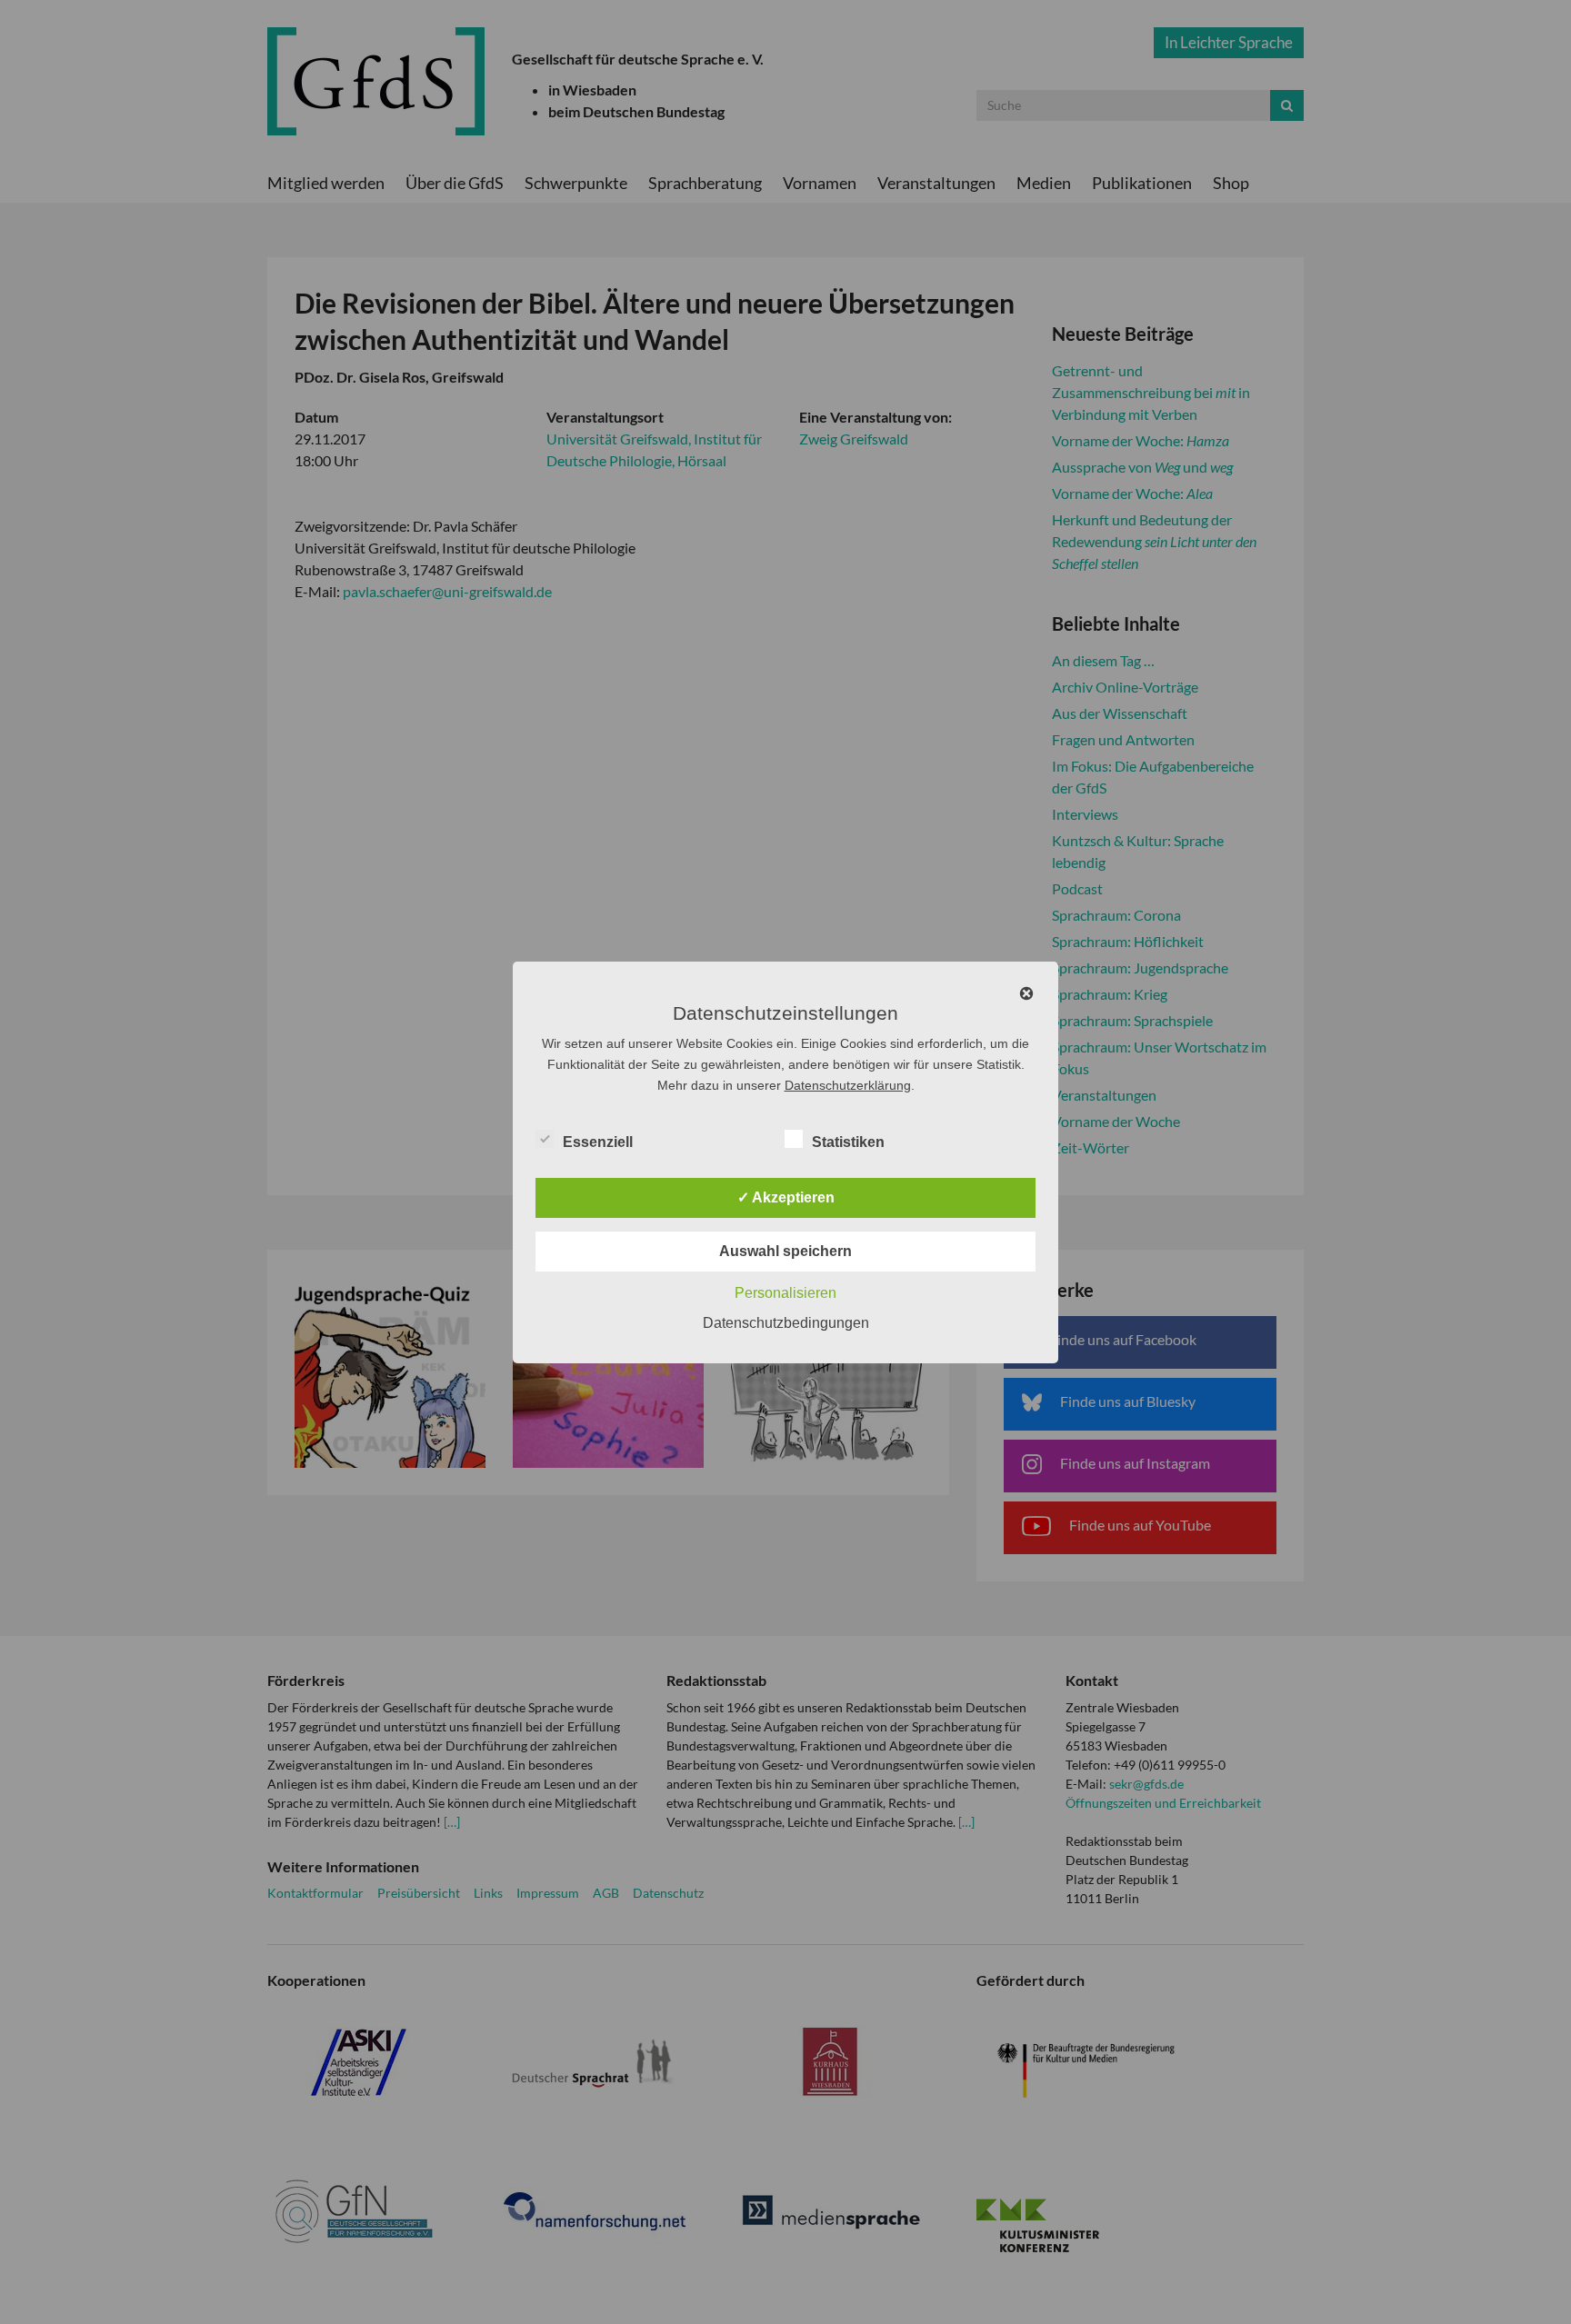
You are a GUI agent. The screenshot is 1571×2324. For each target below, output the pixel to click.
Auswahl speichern (785, 1251)
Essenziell (598, 1142)
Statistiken (848, 1142)
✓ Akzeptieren (786, 1197)
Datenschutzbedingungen (786, 1323)
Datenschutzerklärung (848, 1085)
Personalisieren (785, 1293)
